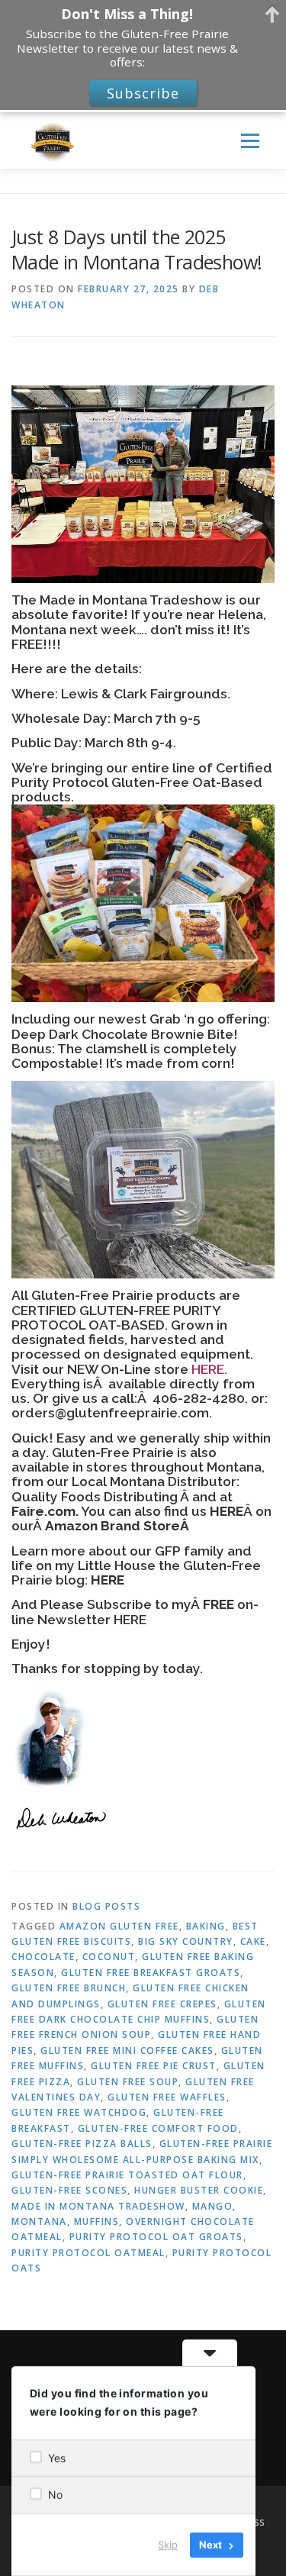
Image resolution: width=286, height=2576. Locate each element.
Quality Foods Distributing (96, 1497)
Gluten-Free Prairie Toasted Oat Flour (127, 2175)
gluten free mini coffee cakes (127, 2050)
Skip (168, 2545)
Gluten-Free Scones (69, 2190)
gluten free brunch (69, 1988)
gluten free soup (128, 2082)
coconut (109, 1957)
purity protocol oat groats (156, 2237)
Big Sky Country (186, 1941)
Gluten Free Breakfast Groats (151, 1973)
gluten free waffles (167, 2097)
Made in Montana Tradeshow (98, 2206)
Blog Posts (106, 1906)
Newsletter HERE (92, 1620)
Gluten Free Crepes (162, 2004)
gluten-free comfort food (158, 2128)
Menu (249, 141)
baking (206, 1926)
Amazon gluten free (119, 1926)
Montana (39, 2221)
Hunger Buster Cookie (199, 2190)
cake (253, 1941)
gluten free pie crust (154, 2066)
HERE (208, 1369)
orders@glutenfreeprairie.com (110, 1413)
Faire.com (43, 1511)
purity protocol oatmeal (88, 2253)
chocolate (43, 1957)
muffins (97, 2221)
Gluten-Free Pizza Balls (82, 2144)
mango (213, 2206)
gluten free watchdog (79, 2112)
